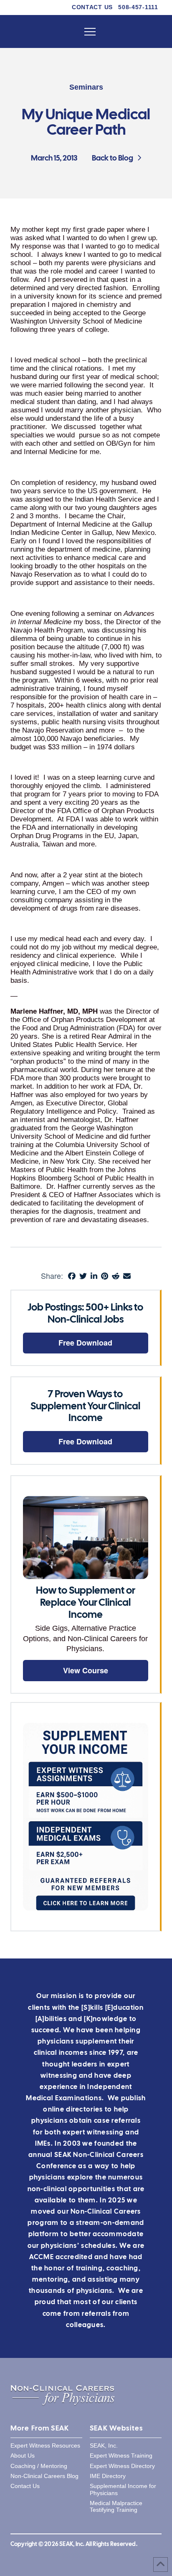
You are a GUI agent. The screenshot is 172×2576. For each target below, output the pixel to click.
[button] (90, 32)
